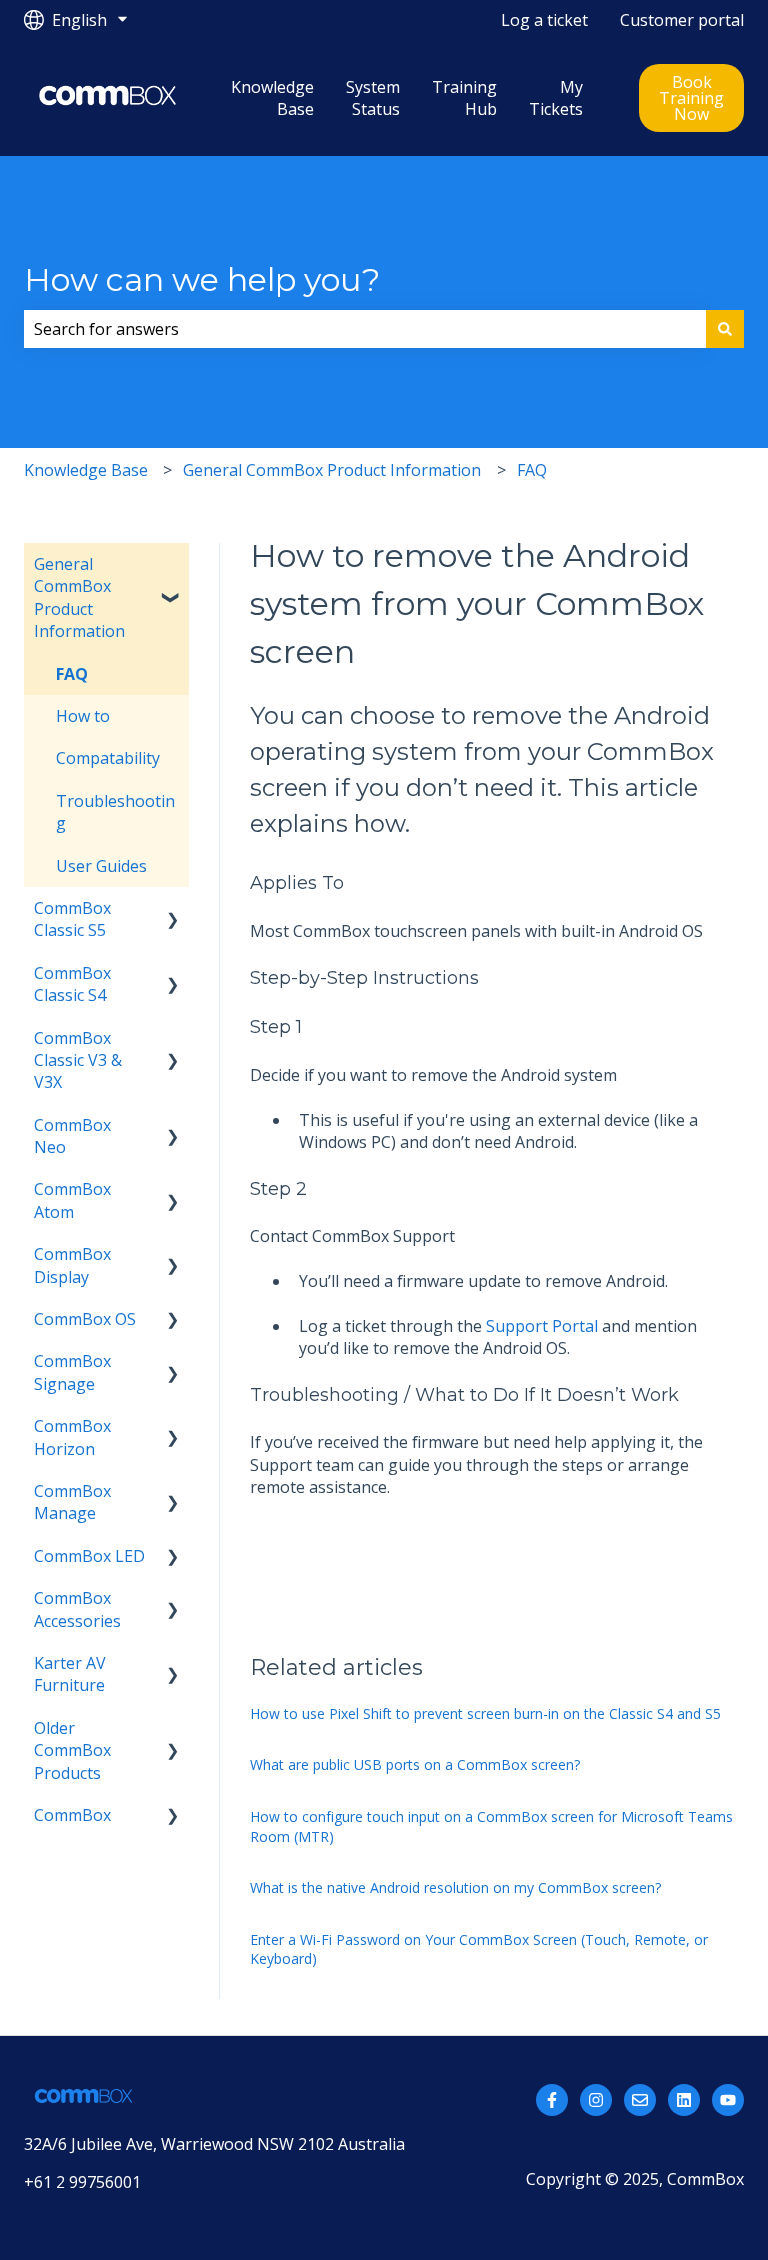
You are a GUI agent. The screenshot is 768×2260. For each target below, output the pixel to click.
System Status (373, 98)
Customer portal (682, 20)
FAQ (532, 470)
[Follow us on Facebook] (552, 2100)
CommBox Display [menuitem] (72, 1265)
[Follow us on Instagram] (596, 2100)
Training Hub (464, 98)
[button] (173, 565)
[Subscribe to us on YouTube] (728, 2100)
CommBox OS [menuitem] (85, 1319)
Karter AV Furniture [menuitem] (70, 1674)
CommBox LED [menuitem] (89, 1556)
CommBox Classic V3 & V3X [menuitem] (78, 1060)
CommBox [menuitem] (72, 1815)
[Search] (725, 329)
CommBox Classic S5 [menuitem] (72, 919)
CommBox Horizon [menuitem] (72, 1437)
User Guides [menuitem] (101, 866)
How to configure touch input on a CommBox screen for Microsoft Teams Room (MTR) (491, 1826)
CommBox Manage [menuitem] (72, 1502)
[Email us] (640, 2100)
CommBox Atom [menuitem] (72, 1200)
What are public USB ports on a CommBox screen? (415, 1764)
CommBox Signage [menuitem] (72, 1372)
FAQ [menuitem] (72, 674)
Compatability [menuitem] (108, 758)
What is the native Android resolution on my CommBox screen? (455, 1887)
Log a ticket (544, 20)
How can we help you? (202, 279)
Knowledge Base (272, 98)
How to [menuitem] (83, 716)
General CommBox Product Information (332, 470)
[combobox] (365, 329)
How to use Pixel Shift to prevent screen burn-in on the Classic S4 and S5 (485, 1713)
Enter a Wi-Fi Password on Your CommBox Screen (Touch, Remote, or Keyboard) (479, 1949)
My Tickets (556, 98)
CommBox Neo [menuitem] (72, 1136)
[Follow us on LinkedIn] (684, 2100)
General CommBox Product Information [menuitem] (79, 597)
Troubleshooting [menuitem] (115, 812)
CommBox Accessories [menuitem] (77, 1609)
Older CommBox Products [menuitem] (72, 1750)
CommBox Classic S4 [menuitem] (72, 984)
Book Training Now (691, 98)
